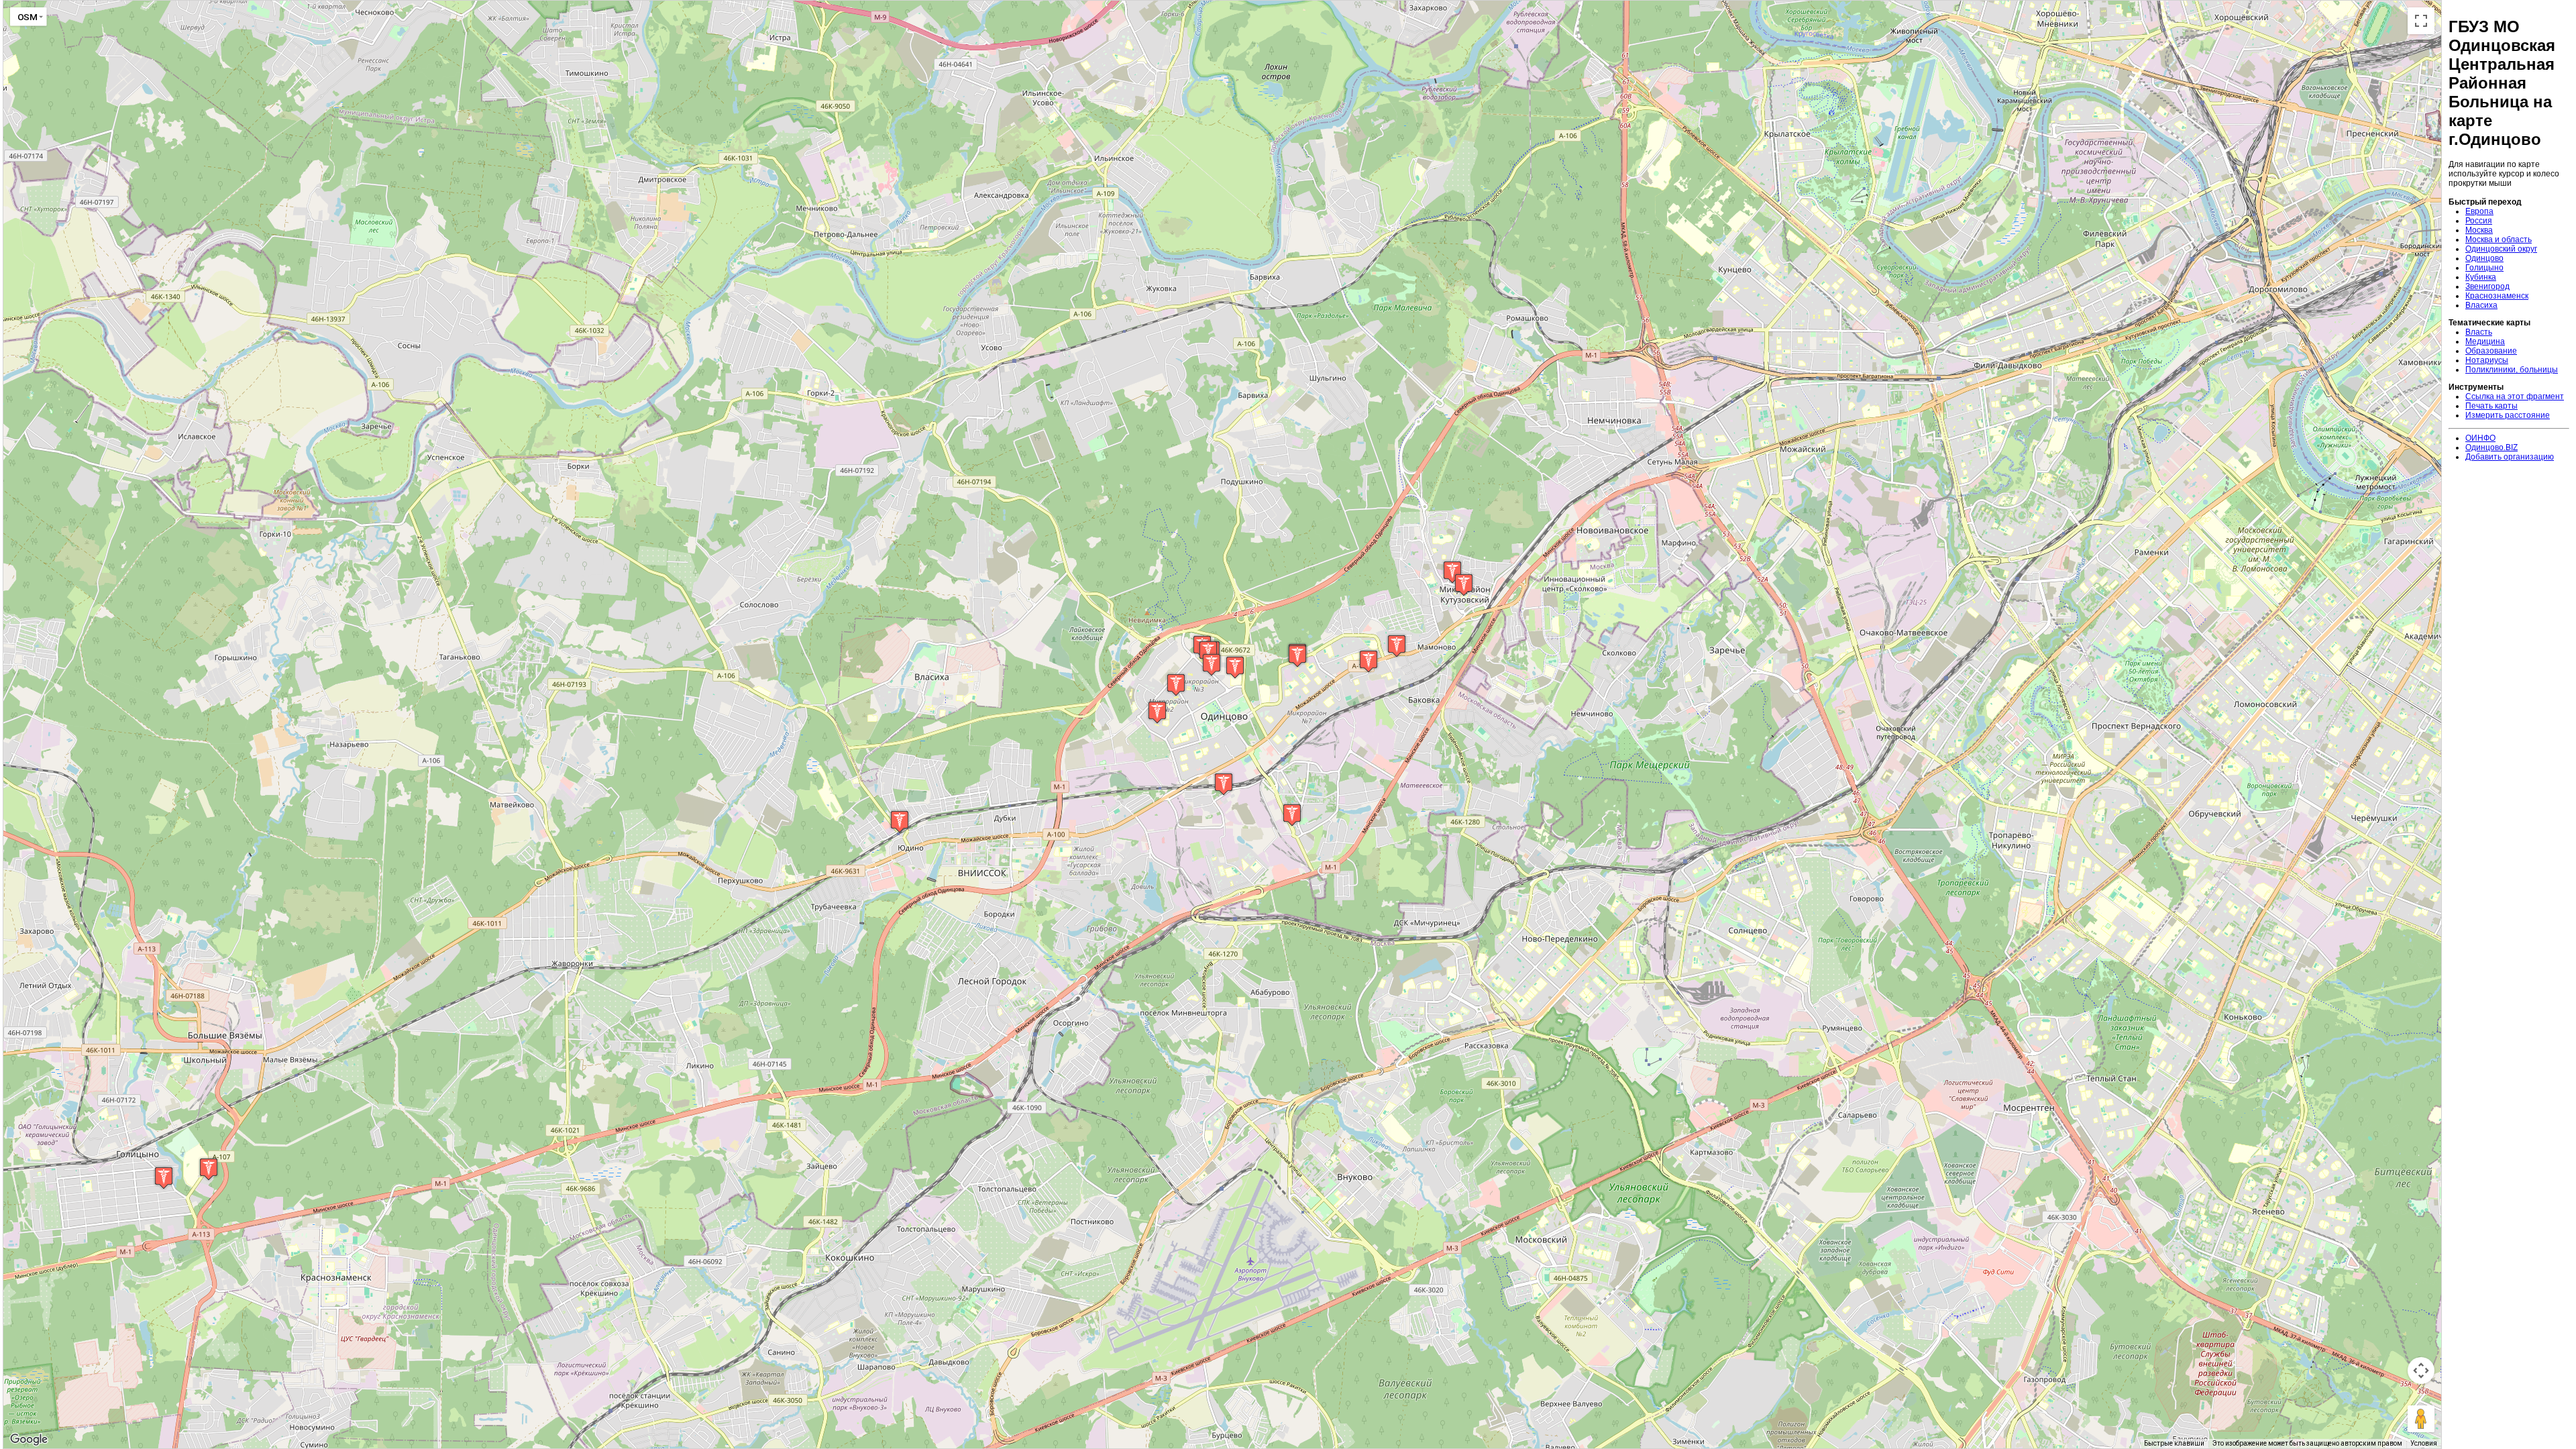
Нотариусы (2487, 360)
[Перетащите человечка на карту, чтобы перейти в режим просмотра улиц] (2421, 1419)
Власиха (2481, 305)
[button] (164, 1178)
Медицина (2485, 341)
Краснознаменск (2497, 296)
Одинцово (2484, 258)
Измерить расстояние (2508, 415)
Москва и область (2499, 239)
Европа (2479, 211)
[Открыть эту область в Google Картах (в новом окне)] (29, 1440)
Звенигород (2487, 286)
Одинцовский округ (2501, 249)
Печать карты (2491, 406)
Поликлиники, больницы (2512, 370)
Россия (2479, 221)
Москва (2479, 230)
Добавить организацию (2510, 457)
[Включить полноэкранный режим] (2421, 21)
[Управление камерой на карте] (2421, 1371)
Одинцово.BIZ (2491, 447)
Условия (2424, 1443)
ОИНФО (2480, 438)
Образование (2491, 351)
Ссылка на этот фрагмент (2515, 396)
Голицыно (2484, 268)
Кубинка (2481, 277)
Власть (2479, 332)
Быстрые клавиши (2174, 1443)
